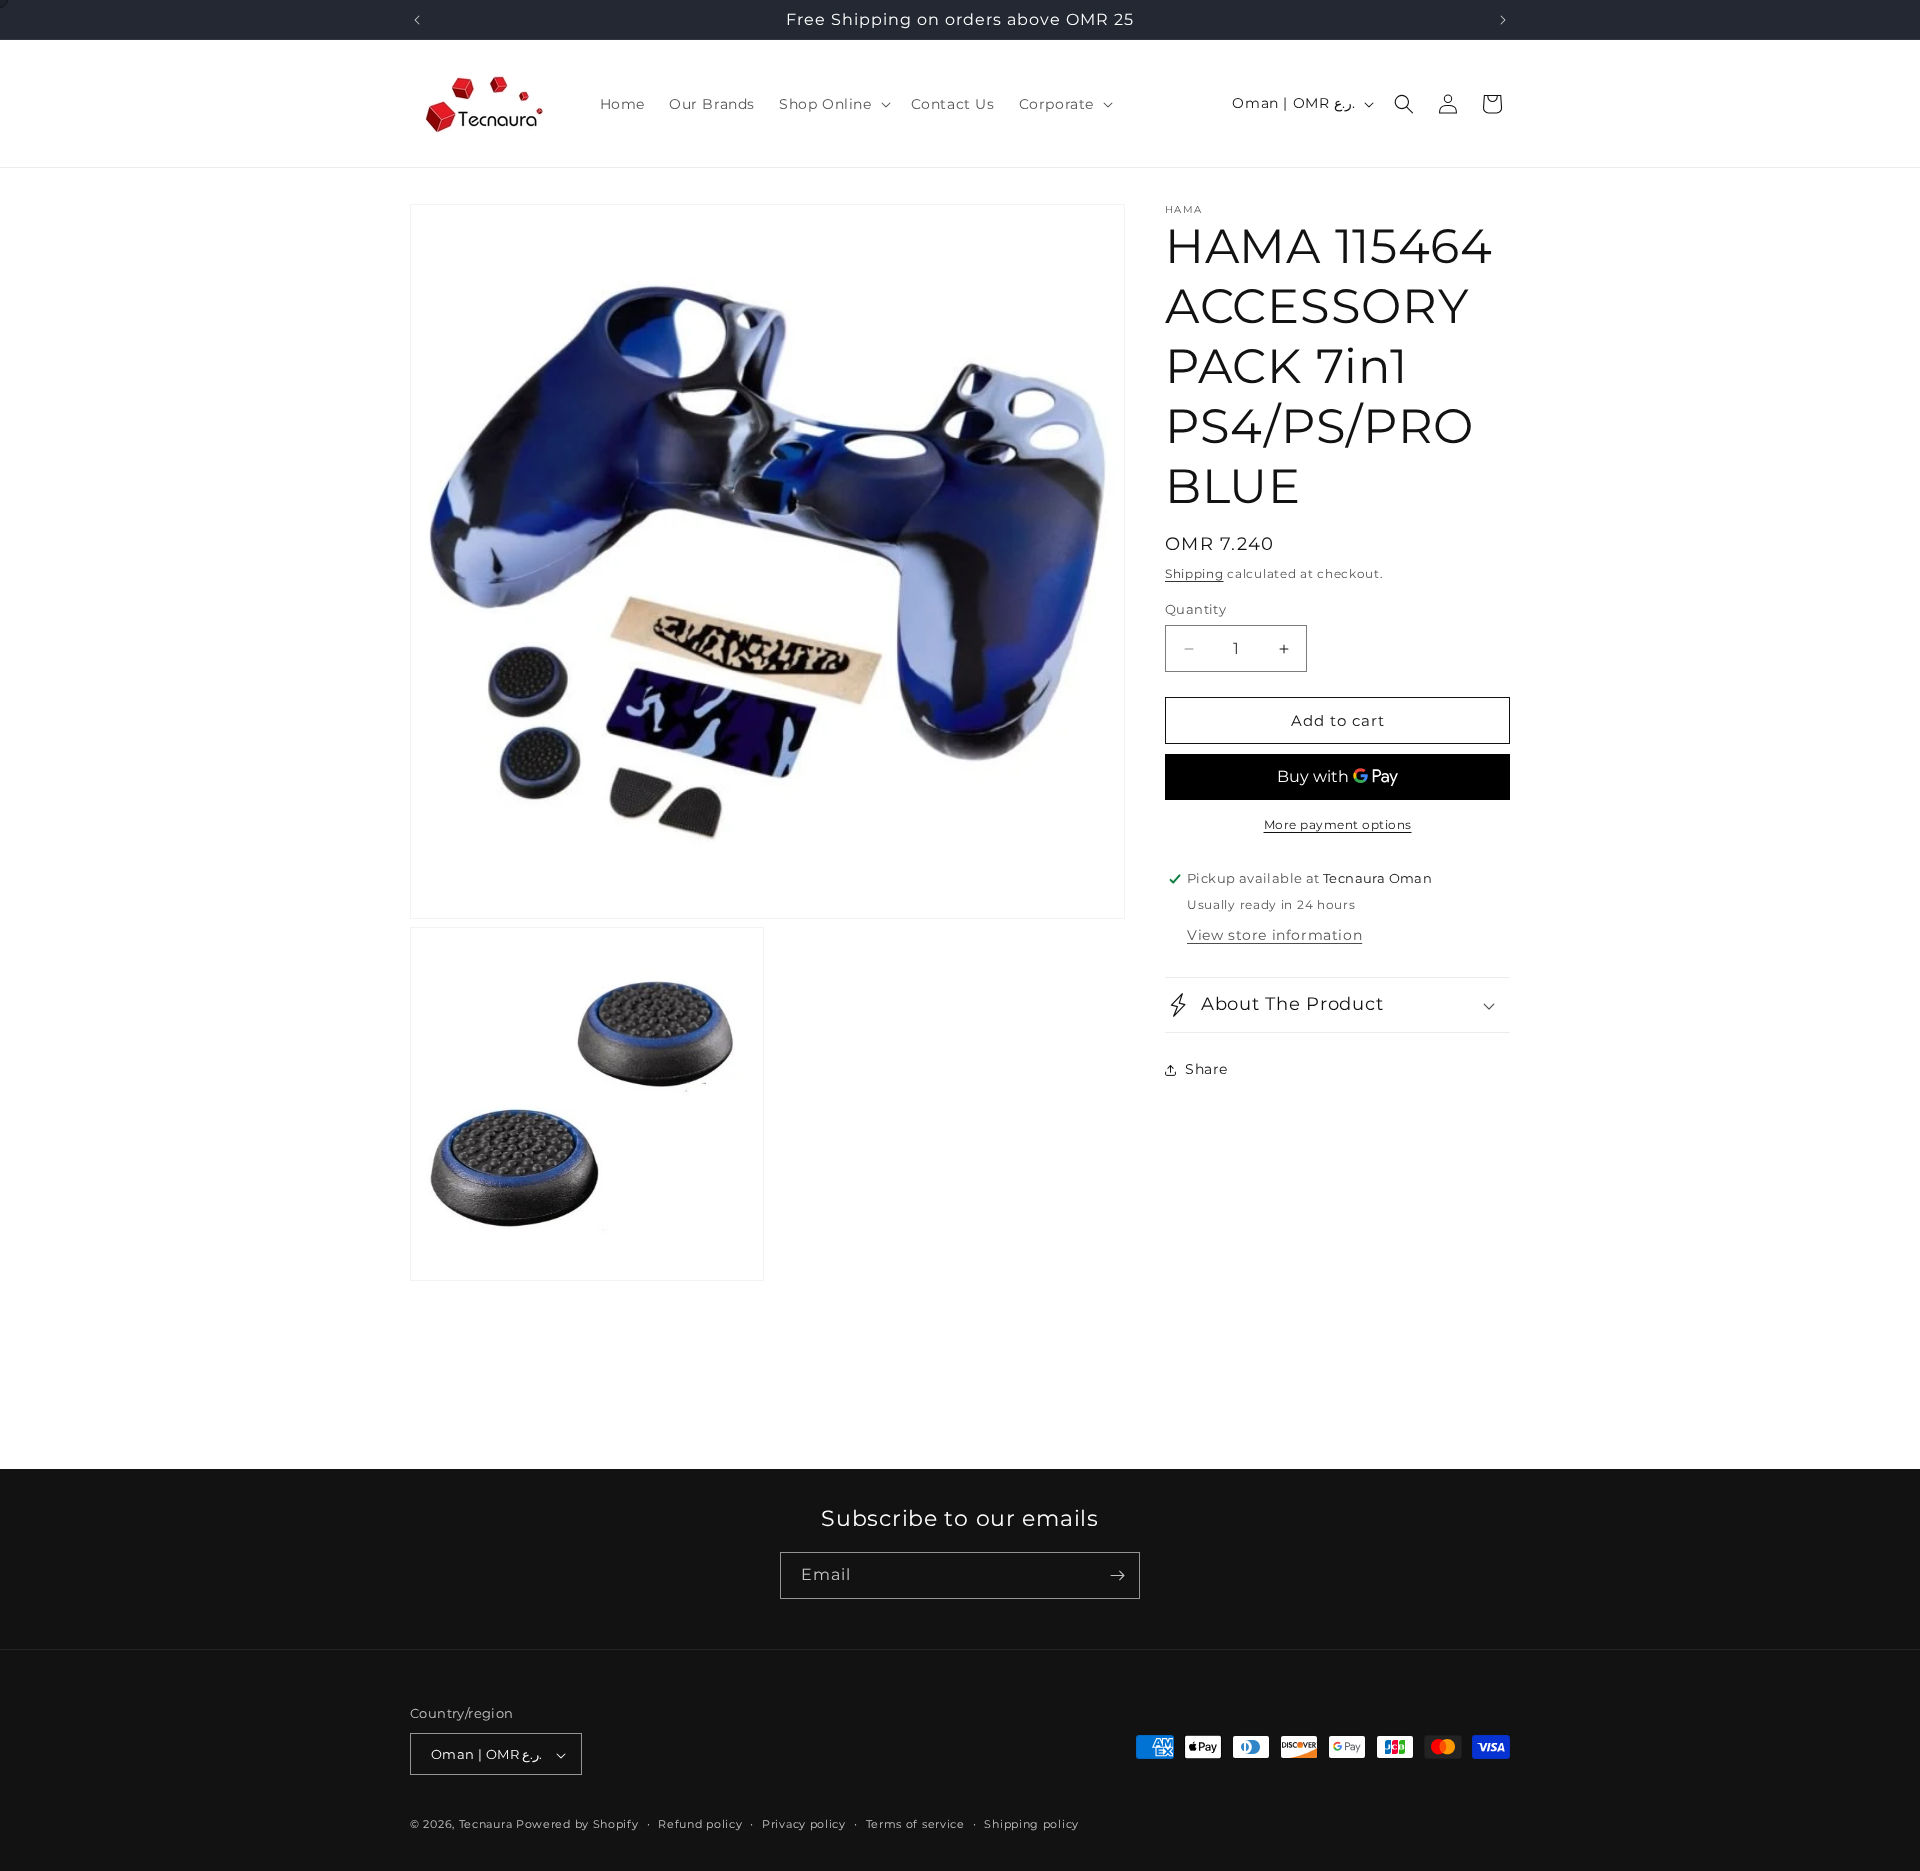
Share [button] (1206, 1070)
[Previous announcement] (417, 20)
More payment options (1338, 824)
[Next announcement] (1503, 20)
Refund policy (700, 1824)
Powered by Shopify (577, 1825)
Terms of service (915, 1824)
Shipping (1194, 573)
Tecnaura (486, 1825)
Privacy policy (804, 1824)
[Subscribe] (1117, 1575)
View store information (1274, 935)
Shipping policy (1031, 1824)
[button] (833, 104)
